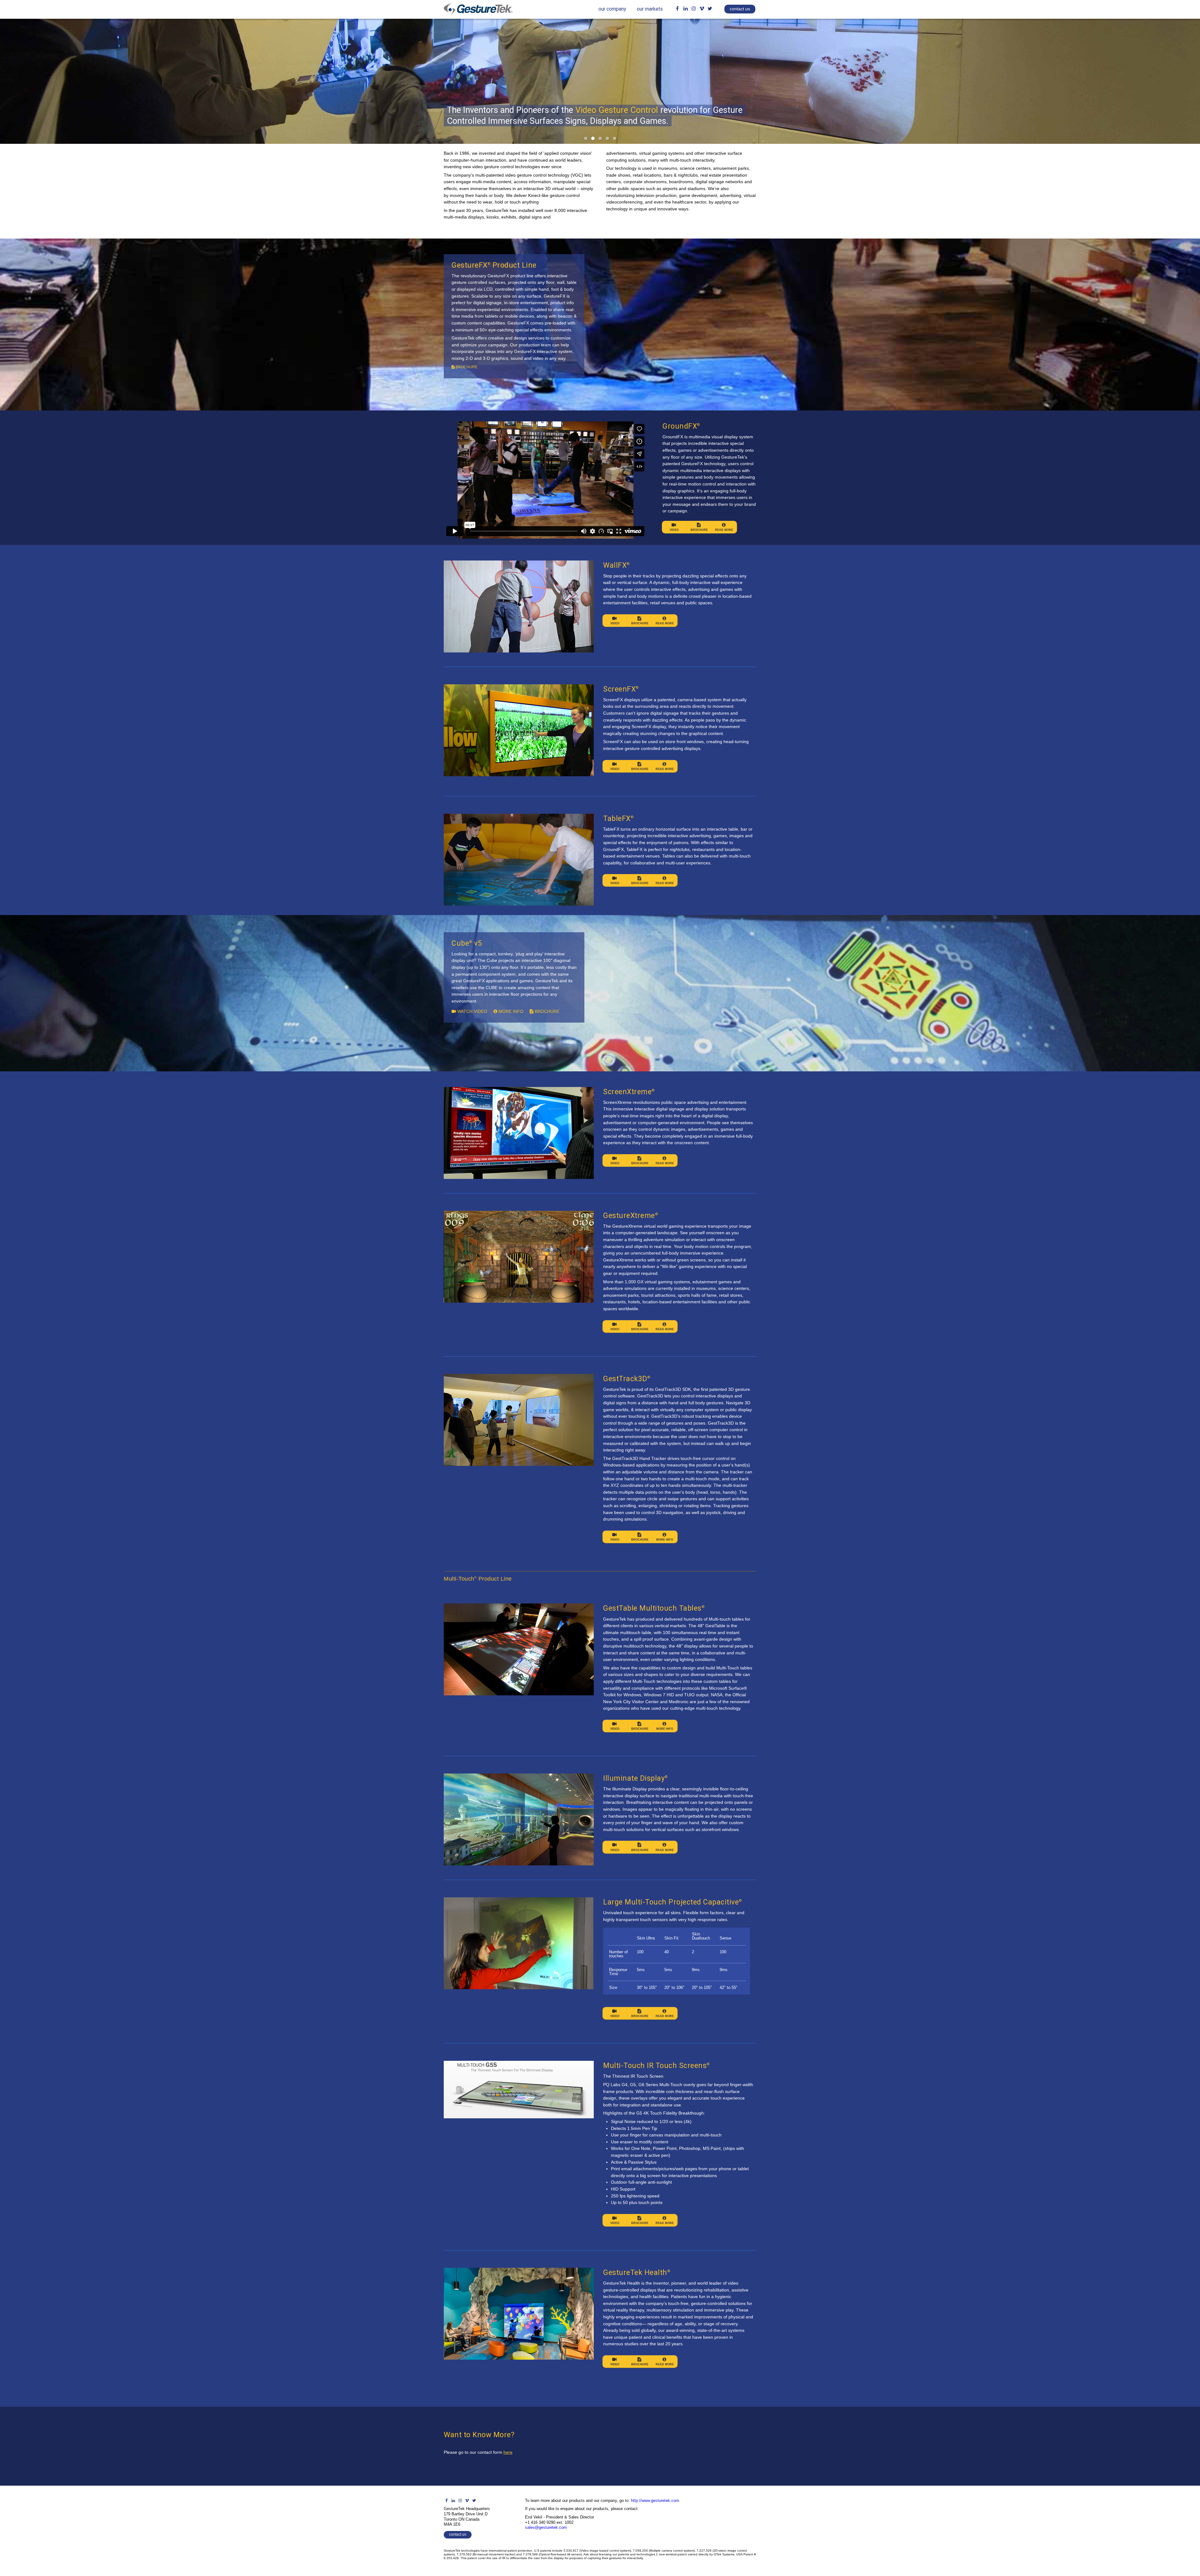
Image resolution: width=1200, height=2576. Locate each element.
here (508, 2452)
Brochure (699, 530)
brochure (466, 367)
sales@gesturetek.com (546, 2527)
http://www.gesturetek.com (655, 2501)
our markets (650, 9)
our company (612, 9)
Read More (724, 530)
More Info (665, 1540)
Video (674, 530)
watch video (472, 1011)
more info (510, 1011)
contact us (740, 9)
